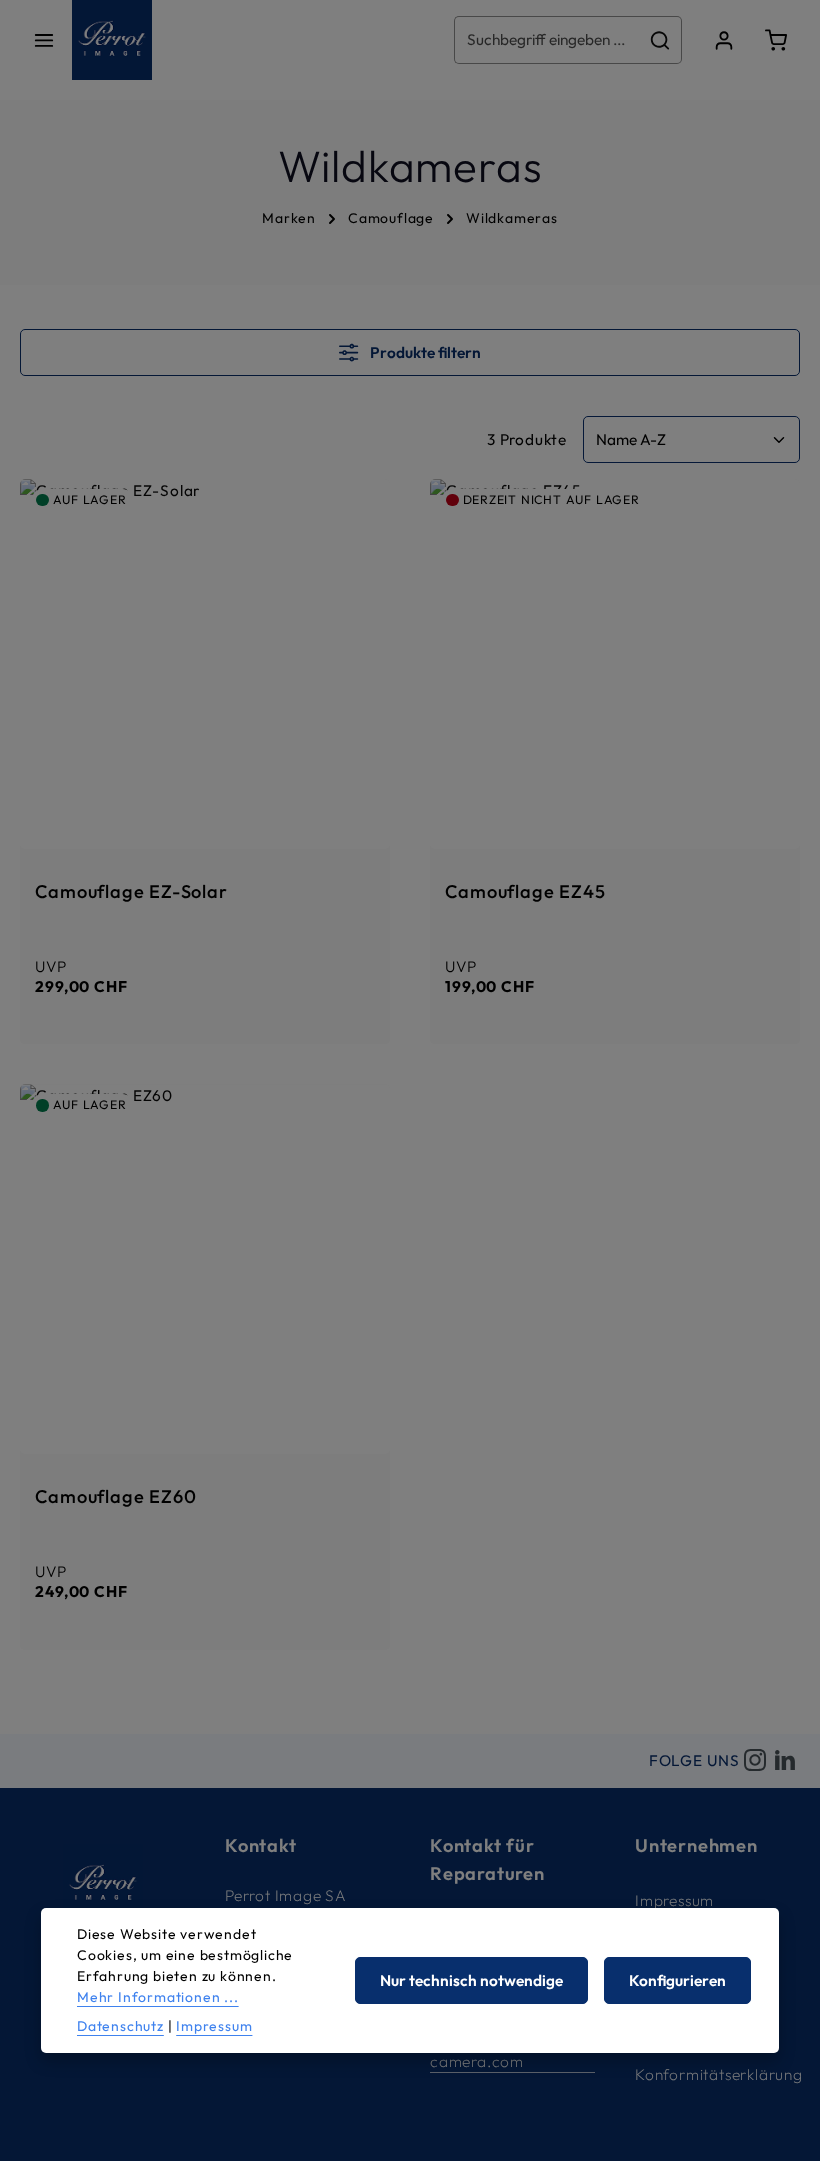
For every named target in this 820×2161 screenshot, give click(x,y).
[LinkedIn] (785, 1761)
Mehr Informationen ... (158, 1997)
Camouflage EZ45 (525, 892)
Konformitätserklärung (719, 2074)
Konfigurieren (677, 1980)
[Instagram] (755, 1761)
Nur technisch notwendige (471, 1980)
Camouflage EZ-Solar (131, 892)
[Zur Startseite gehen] (112, 40)
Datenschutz (120, 2026)
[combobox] (547, 39)
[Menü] (44, 40)
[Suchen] (660, 39)
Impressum (674, 1900)
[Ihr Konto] (724, 40)
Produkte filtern (424, 352)
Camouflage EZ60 (115, 1497)
